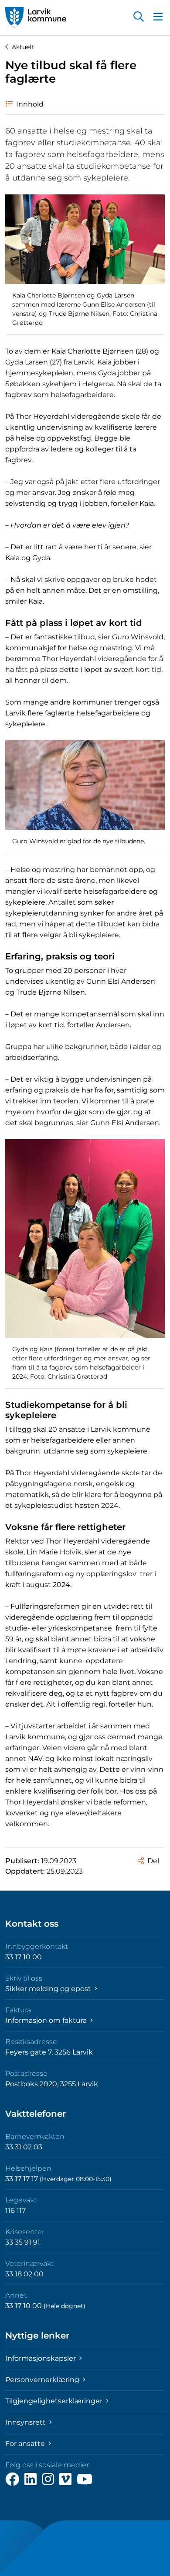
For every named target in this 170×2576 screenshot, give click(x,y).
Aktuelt (23, 47)
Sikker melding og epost (49, 1989)
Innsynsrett (26, 2422)
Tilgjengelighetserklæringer (55, 2401)
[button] (139, 17)
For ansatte (26, 2444)
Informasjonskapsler (41, 2358)
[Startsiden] (36, 18)
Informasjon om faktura (47, 2020)
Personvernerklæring (43, 2380)
